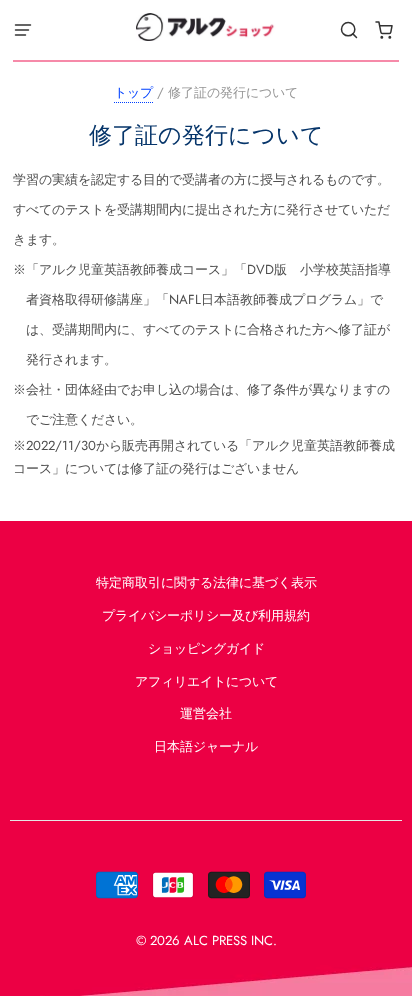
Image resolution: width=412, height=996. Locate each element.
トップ (133, 92)
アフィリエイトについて (206, 681)
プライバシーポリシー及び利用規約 (206, 615)
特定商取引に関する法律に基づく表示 (206, 582)
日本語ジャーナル (206, 746)
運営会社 (206, 713)
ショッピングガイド (206, 648)
